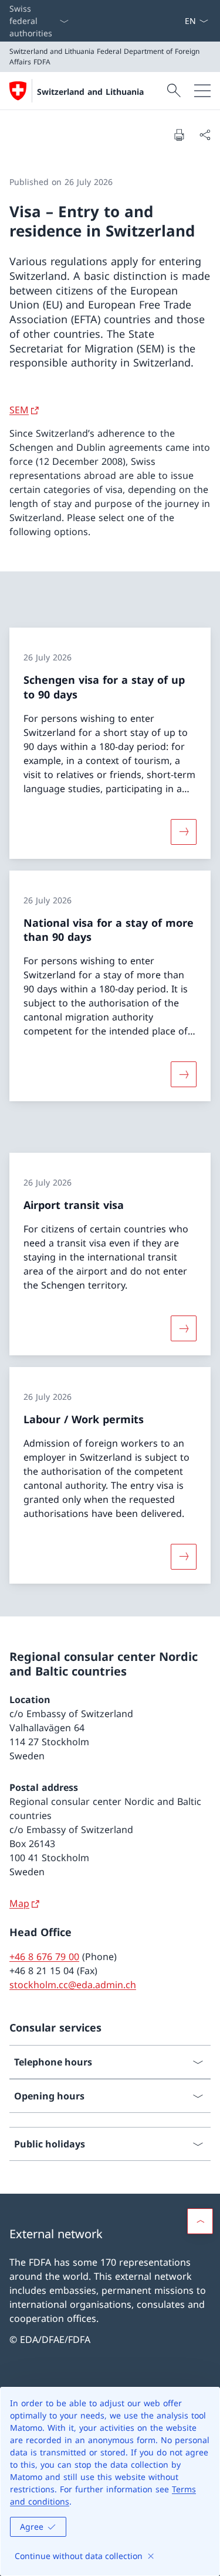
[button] (200, 2221)
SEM (19, 410)
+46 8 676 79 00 (44, 1957)
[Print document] (179, 135)
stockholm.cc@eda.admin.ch (73, 1985)
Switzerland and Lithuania (90, 92)
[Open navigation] (202, 91)
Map (19, 1903)
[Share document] (205, 135)
